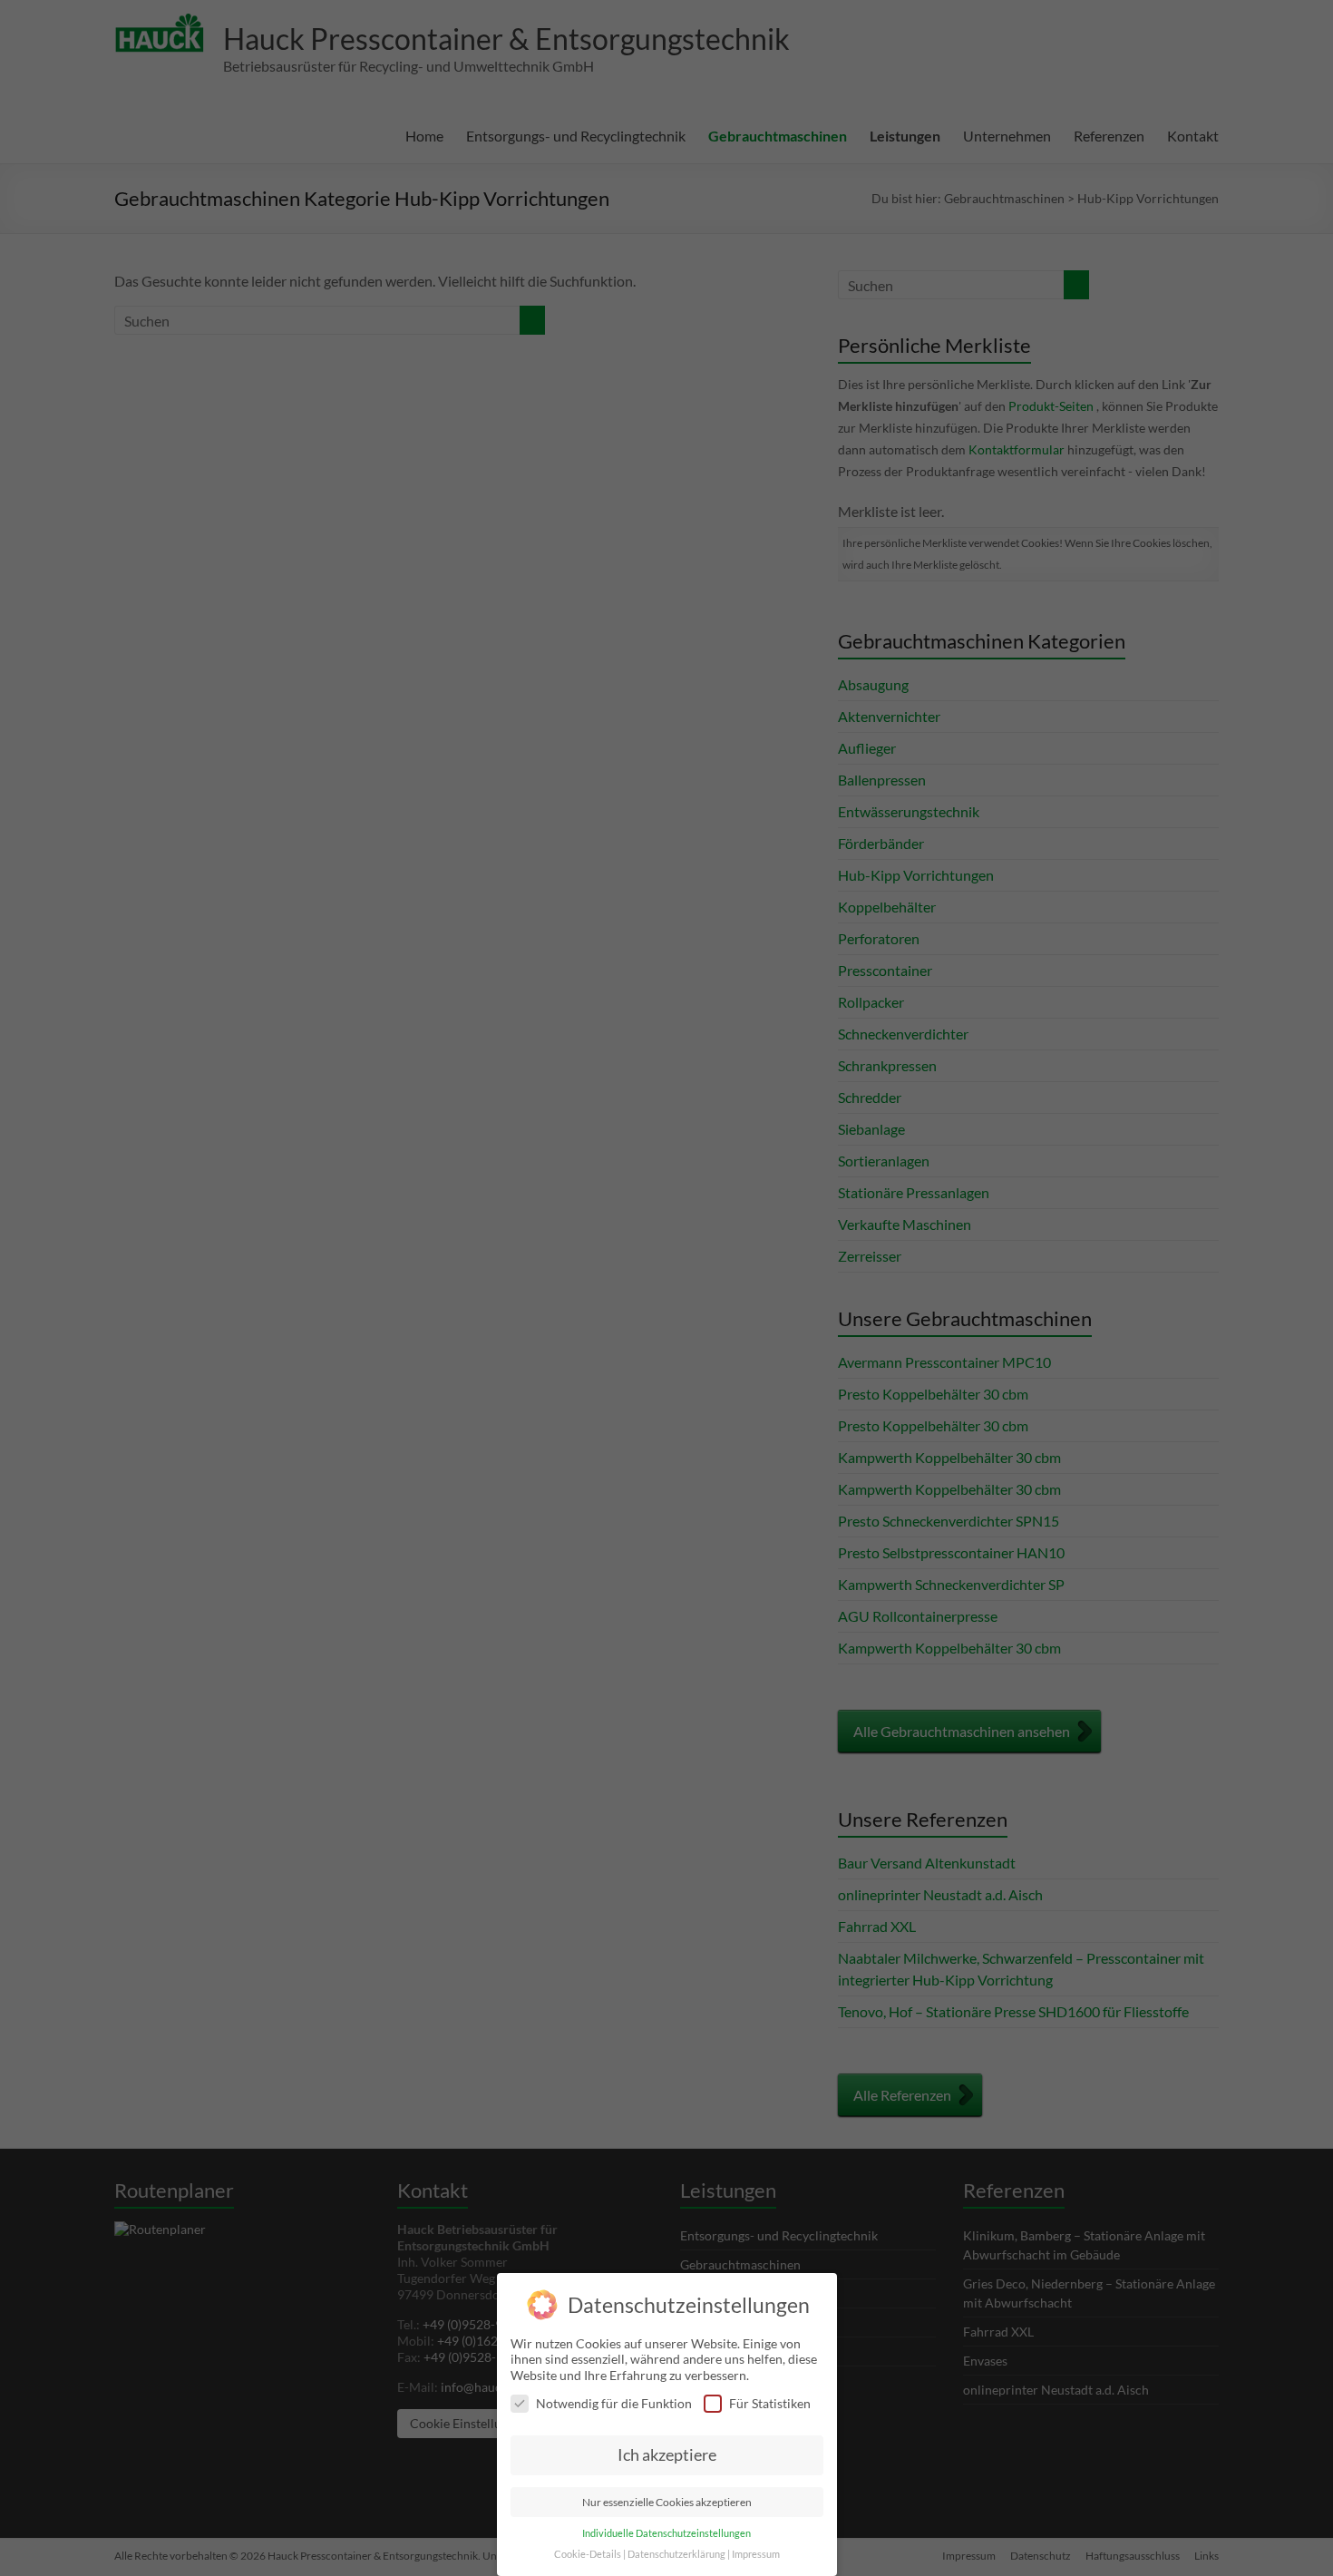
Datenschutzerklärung (676, 2554)
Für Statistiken (770, 2403)
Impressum (756, 2554)
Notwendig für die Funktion (614, 2403)
